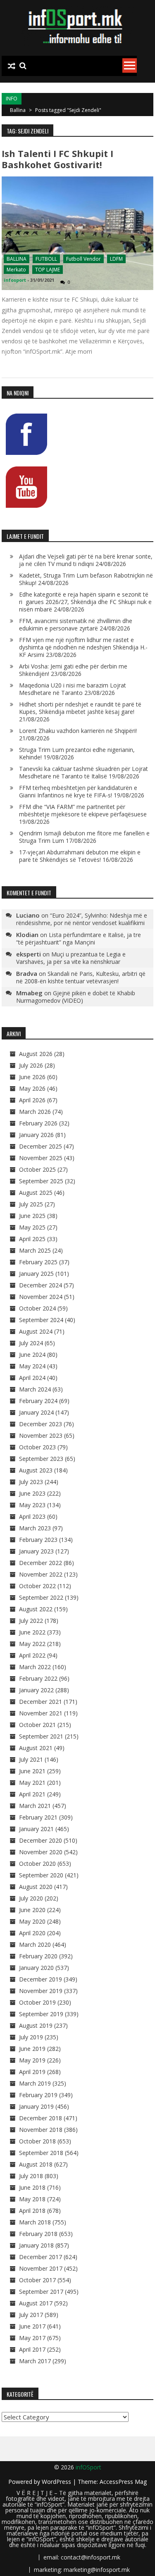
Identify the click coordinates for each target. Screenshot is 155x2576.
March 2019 (35, 2083)
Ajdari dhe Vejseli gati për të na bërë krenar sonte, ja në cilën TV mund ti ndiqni (86, 560)
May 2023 (32, 1505)
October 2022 (37, 1586)
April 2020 (32, 1933)
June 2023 (32, 1493)
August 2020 (36, 1887)
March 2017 (35, 2361)
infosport (15, 280)
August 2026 (36, 1054)
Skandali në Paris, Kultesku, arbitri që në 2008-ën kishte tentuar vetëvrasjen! (81, 977)
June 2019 (32, 2049)
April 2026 (32, 1100)
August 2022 (36, 1609)
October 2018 (37, 2141)
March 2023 (35, 1528)
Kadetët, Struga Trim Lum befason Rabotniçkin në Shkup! (86, 579)
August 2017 (36, 2303)
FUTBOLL (46, 259)
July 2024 (31, 1343)
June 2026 (32, 1077)
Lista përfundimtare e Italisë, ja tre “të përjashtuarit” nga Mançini (79, 938)
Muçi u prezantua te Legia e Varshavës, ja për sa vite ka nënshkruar (71, 958)
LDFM (116, 259)
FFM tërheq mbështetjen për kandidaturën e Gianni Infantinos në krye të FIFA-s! (78, 791)
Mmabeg (29, 993)
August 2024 (36, 1331)
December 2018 (41, 2118)
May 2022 (32, 1644)
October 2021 (37, 1725)
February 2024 (38, 1401)
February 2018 (38, 2234)
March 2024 (35, 1389)
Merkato (16, 270)
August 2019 (36, 2025)
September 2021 (41, 1736)
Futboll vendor (83, 259)
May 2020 (32, 1921)
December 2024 (41, 1285)
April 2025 (32, 1239)
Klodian (27, 935)
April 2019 (32, 2072)
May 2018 (32, 2199)
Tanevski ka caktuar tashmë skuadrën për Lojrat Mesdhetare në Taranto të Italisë (83, 772)
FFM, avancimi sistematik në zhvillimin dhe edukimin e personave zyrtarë (76, 624)
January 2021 (36, 1829)
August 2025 (36, 1193)
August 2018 (36, 2164)
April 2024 (32, 1378)
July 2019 (31, 2037)
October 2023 (37, 1447)
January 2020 (36, 1968)
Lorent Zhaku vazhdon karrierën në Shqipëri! (78, 731)
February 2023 (38, 1540)
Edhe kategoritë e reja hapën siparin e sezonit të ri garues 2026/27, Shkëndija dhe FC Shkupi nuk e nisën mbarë (85, 602)
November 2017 (41, 2268)
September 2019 (41, 2014)
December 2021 (41, 1702)
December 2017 (41, 2257)
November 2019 (41, 1991)
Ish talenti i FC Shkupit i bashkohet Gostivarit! (57, 159)
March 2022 (35, 1667)
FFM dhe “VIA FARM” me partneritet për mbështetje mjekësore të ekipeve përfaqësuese (83, 810)
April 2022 (32, 1655)
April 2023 (32, 1516)
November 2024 (41, 1297)
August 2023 (36, 1470)
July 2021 (31, 1759)
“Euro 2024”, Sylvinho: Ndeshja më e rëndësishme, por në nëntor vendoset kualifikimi (82, 919)
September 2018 (41, 2153)
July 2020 (31, 1898)
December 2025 (41, 1146)
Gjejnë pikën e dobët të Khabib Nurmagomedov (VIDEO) (76, 997)
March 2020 (35, 1944)
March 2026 (35, 1112)
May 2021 (32, 1783)
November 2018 (41, 2130)
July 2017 (31, 2315)
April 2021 (32, 1794)
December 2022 (41, 1563)
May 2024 (32, 1366)
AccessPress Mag (123, 2482)
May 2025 (32, 1227)
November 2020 (41, 1852)
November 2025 (41, 1158)
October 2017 (37, 2280)
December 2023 (41, 1424)
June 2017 (32, 2326)
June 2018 (32, 2187)
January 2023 (36, 1551)
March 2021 (35, 1806)
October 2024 (37, 1308)
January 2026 (36, 1135)
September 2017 (41, 2292)
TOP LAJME (48, 270)
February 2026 (38, 1123)
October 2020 (37, 1864)
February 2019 (38, 2095)
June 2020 (32, 1910)
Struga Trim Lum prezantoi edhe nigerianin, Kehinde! (77, 753)
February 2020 (38, 1956)
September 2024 (41, 1320)
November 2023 (41, 1435)
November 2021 (41, 1713)
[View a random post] (12, 66)
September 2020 (41, 1875)
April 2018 (32, 2211)
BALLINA (17, 259)
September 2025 (41, 1181)
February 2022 (38, 1678)
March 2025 (35, 1250)
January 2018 (36, 2245)
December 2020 (41, 1840)
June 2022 (32, 1632)
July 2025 (31, 1204)
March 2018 (35, 2222)
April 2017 (32, 2349)
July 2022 (31, 1621)
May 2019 (32, 2060)
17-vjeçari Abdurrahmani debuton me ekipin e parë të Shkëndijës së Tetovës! (80, 856)
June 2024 (32, 1355)
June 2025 (32, 1216)
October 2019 (37, 2002)
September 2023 (41, 1459)
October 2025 (37, 1169)
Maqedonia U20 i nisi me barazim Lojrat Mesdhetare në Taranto (73, 689)
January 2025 (36, 1274)
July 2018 (31, 2176)
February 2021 (38, 1817)
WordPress (57, 2482)
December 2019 (41, 1979)
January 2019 (36, 2106)
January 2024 (36, 1412)
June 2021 (32, 1771)
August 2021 (36, 1748)
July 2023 (31, 1482)
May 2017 (32, 2338)
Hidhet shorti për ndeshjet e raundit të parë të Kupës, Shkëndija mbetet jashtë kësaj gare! (80, 708)
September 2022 (41, 1597)
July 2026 (31, 1065)
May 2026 (32, 1088)
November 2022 (41, 1574)
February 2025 (38, 1262)
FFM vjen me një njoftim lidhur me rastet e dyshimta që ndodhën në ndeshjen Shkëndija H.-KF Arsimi (83, 647)
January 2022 (36, 1690)
